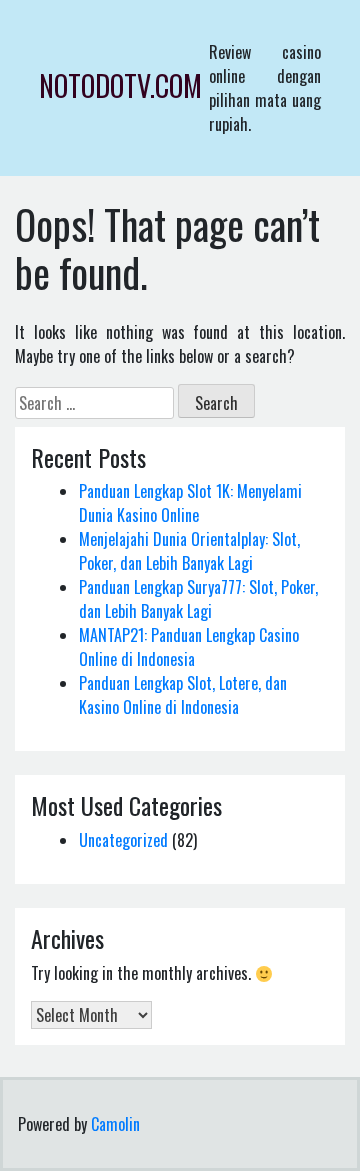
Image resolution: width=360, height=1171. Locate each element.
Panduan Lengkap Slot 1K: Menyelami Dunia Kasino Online (190, 503)
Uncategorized (123, 840)
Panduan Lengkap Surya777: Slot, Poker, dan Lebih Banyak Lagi (198, 599)
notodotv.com (120, 85)
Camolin (115, 1124)
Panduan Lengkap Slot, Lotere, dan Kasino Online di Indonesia (183, 695)
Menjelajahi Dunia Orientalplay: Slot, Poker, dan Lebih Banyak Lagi (189, 551)
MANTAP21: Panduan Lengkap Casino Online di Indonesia (189, 647)
